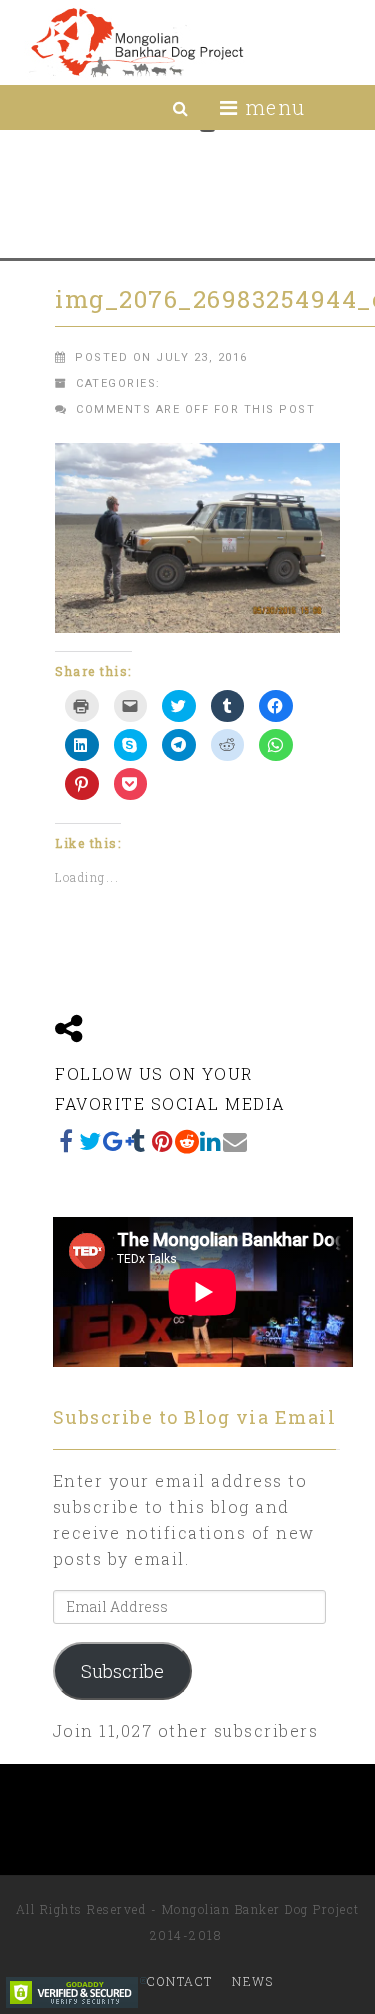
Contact (180, 1981)
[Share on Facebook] (67, 1141)
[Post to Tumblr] (139, 1141)
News (252, 1981)
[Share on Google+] (115, 1141)
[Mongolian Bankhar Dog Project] (136, 42)
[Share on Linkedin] (211, 1141)
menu (272, 107)
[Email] (235, 1141)
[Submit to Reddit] (187, 1141)
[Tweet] (91, 1141)
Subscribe (122, 1671)
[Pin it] (163, 1141)
